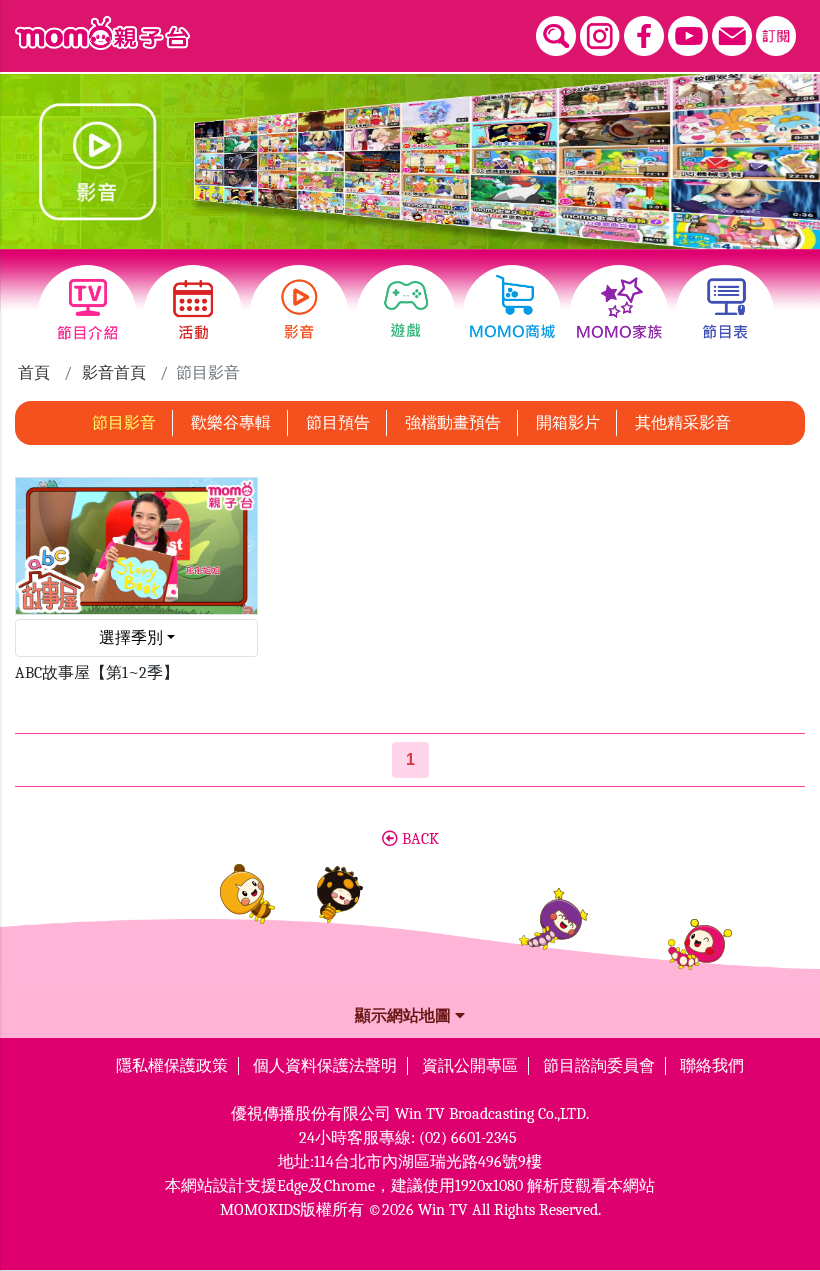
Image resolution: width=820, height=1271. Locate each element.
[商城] (512, 313)
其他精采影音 (683, 423)
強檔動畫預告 (453, 423)
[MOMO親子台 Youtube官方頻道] (688, 36)
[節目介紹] (87, 313)
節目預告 (338, 423)
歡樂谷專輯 (231, 423)
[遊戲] (406, 313)
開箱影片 (568, 423)
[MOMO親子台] (102, 33)
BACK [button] (418, 839)
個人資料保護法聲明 (325, 1066)
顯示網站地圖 (405, 1016)
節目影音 (124, 423)
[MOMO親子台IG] (600, 36)
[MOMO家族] (619, 313)
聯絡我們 (712, 1066)
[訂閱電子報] (776, 36)
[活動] (193, 313)
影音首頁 (114, 373)
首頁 (34, 373)
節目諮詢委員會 (599, 1066)
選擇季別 (131, 638)
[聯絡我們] (732, 36)
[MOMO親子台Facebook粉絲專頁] (644, 36)
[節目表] (725, 313)
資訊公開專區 (470, 1066)
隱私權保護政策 (172, 1066)
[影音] (299, 313)
